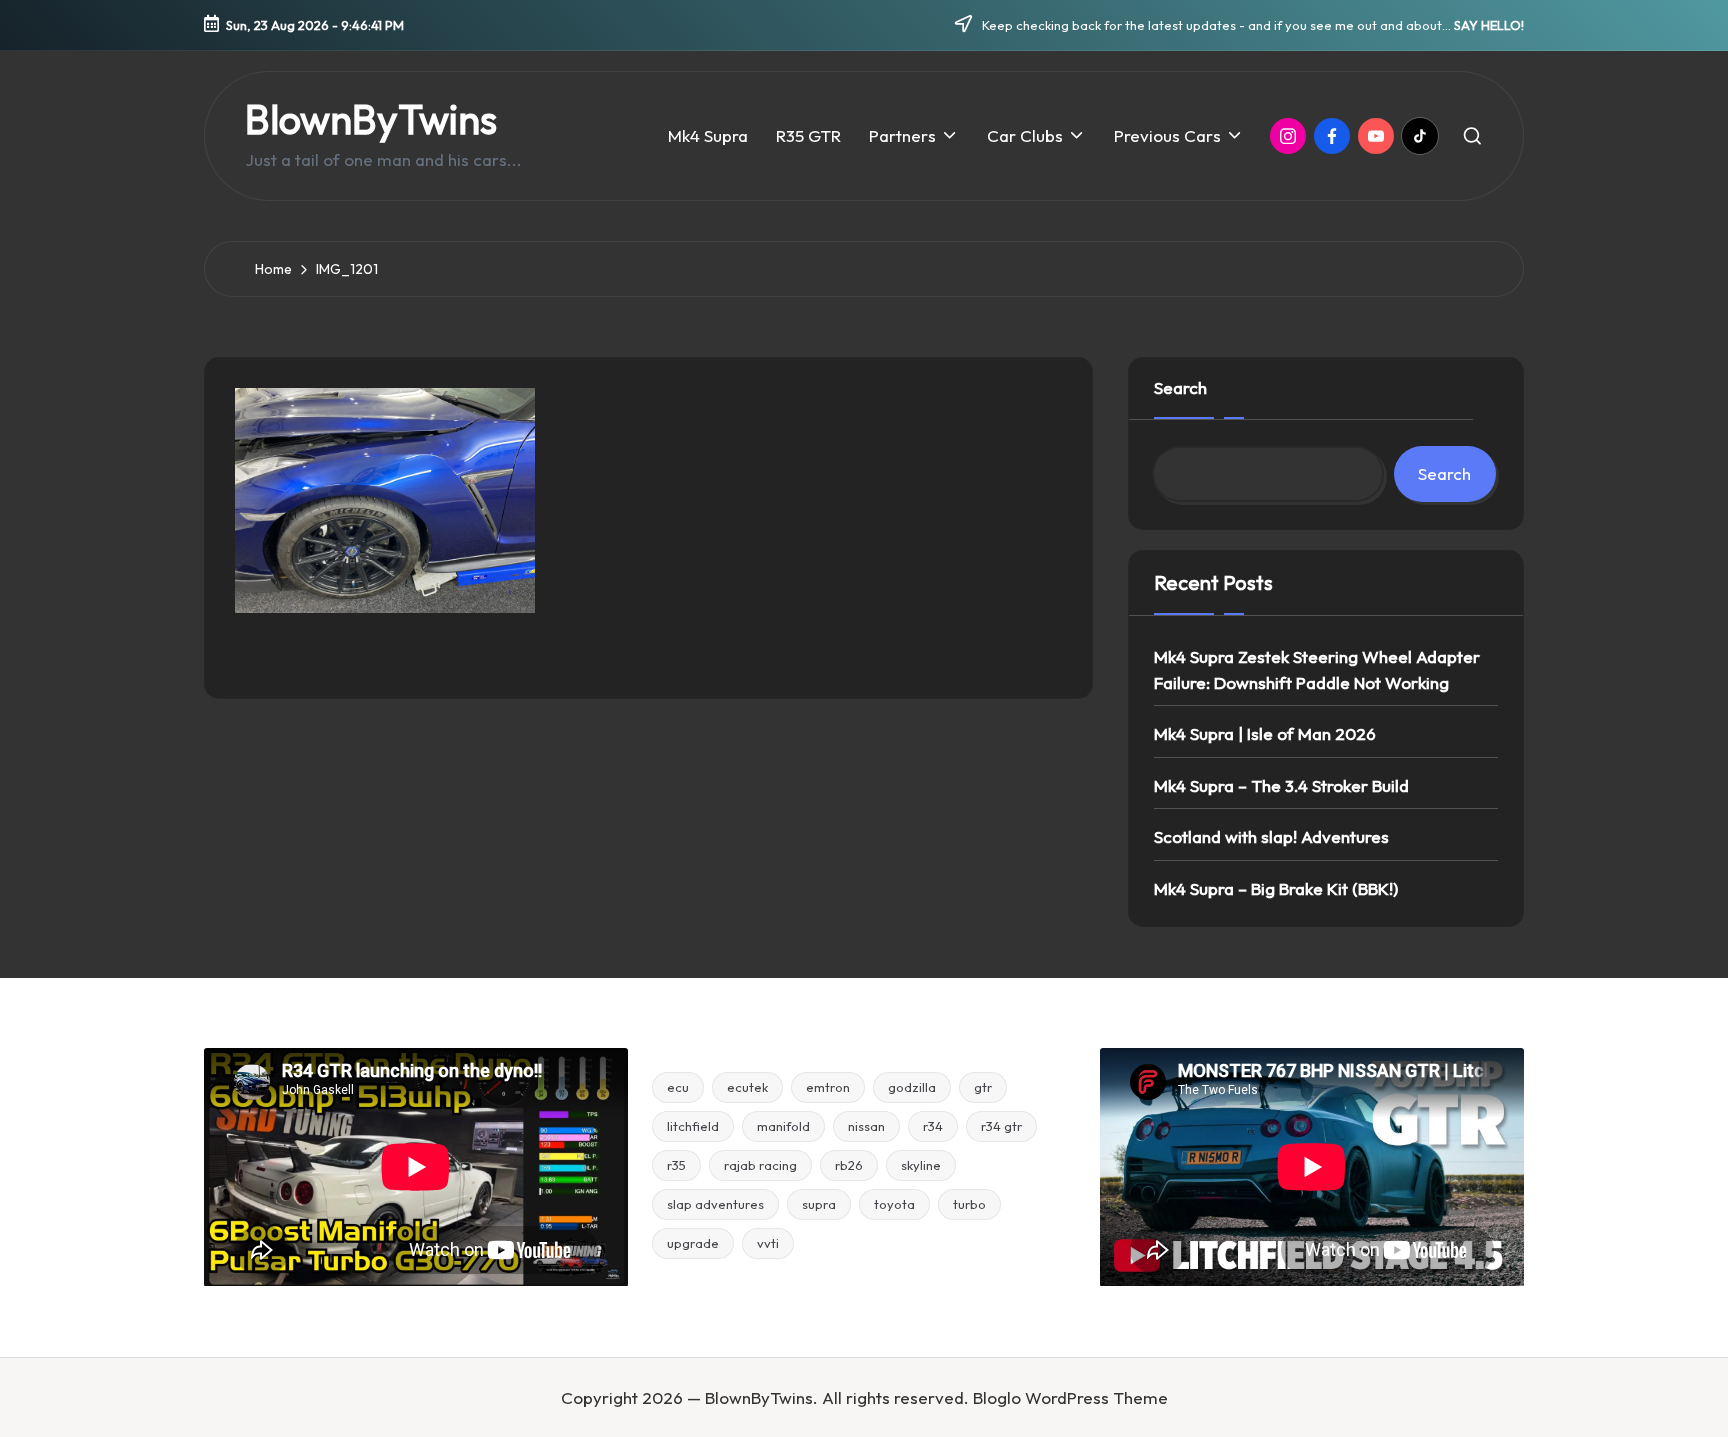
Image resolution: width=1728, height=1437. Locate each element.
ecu (678, 1087)
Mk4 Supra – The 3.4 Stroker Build (1281, 785)
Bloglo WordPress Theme (1070, 1397)
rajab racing (760, 1165)
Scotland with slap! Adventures (1271, 836)
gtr (983, 1087)
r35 (676, 1165)
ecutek (747, 1087)
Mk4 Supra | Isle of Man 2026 (1265, 733)
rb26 (849, 1165)
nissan (866, 1126)
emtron (828, 1087)
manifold (783, 1126)
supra (819, 1204)
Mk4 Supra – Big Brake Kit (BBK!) (1276, 888)
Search (1180, 387)
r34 (933, 1126)
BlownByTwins (371, 119)
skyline (921, 1165)
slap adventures (715, 1204)
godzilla (912, 1087)
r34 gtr (1001, 1126)
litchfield (693, 1126)
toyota (894, 1204)
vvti (768, 1243)
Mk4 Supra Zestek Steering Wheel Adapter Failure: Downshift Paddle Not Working (1317, 669)
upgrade (693, 1243)
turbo (969, 1204)
